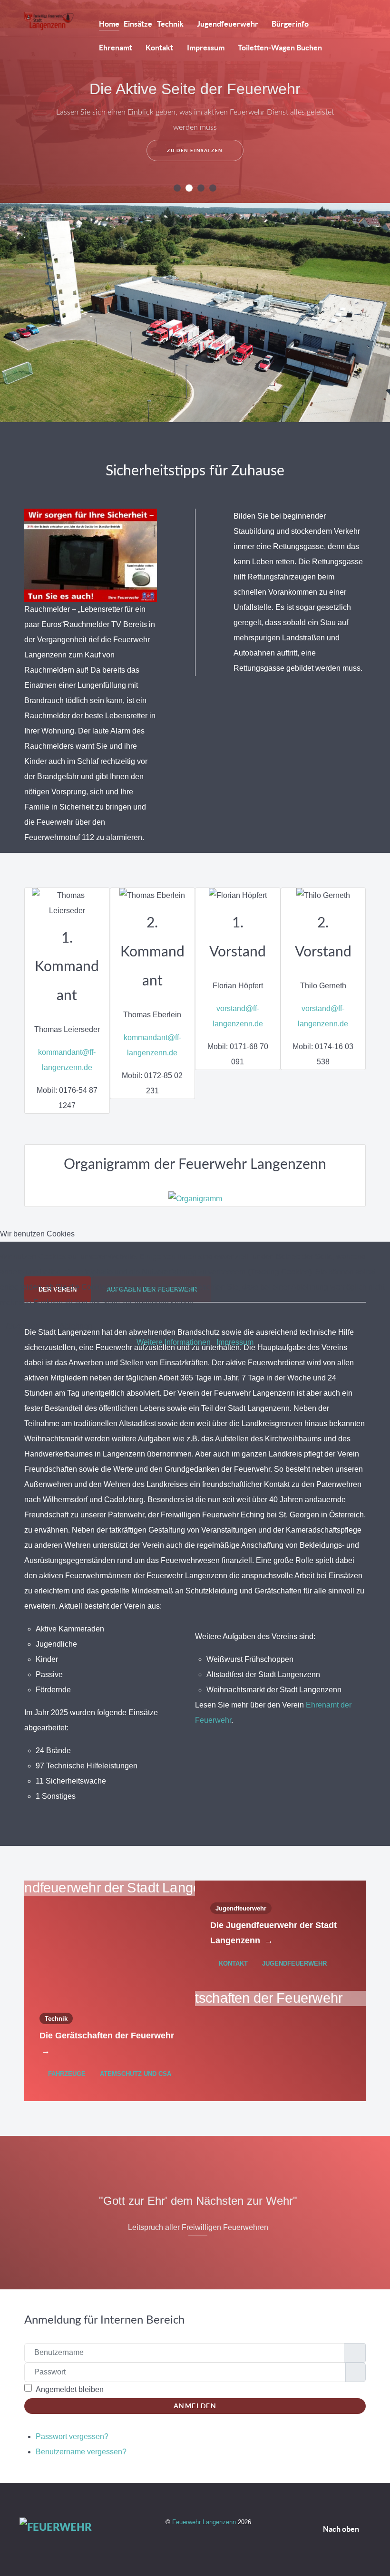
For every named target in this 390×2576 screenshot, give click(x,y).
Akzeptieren (26, 1326)
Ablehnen (76, 1326)
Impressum (235, 1342)
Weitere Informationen (174, 1342)
